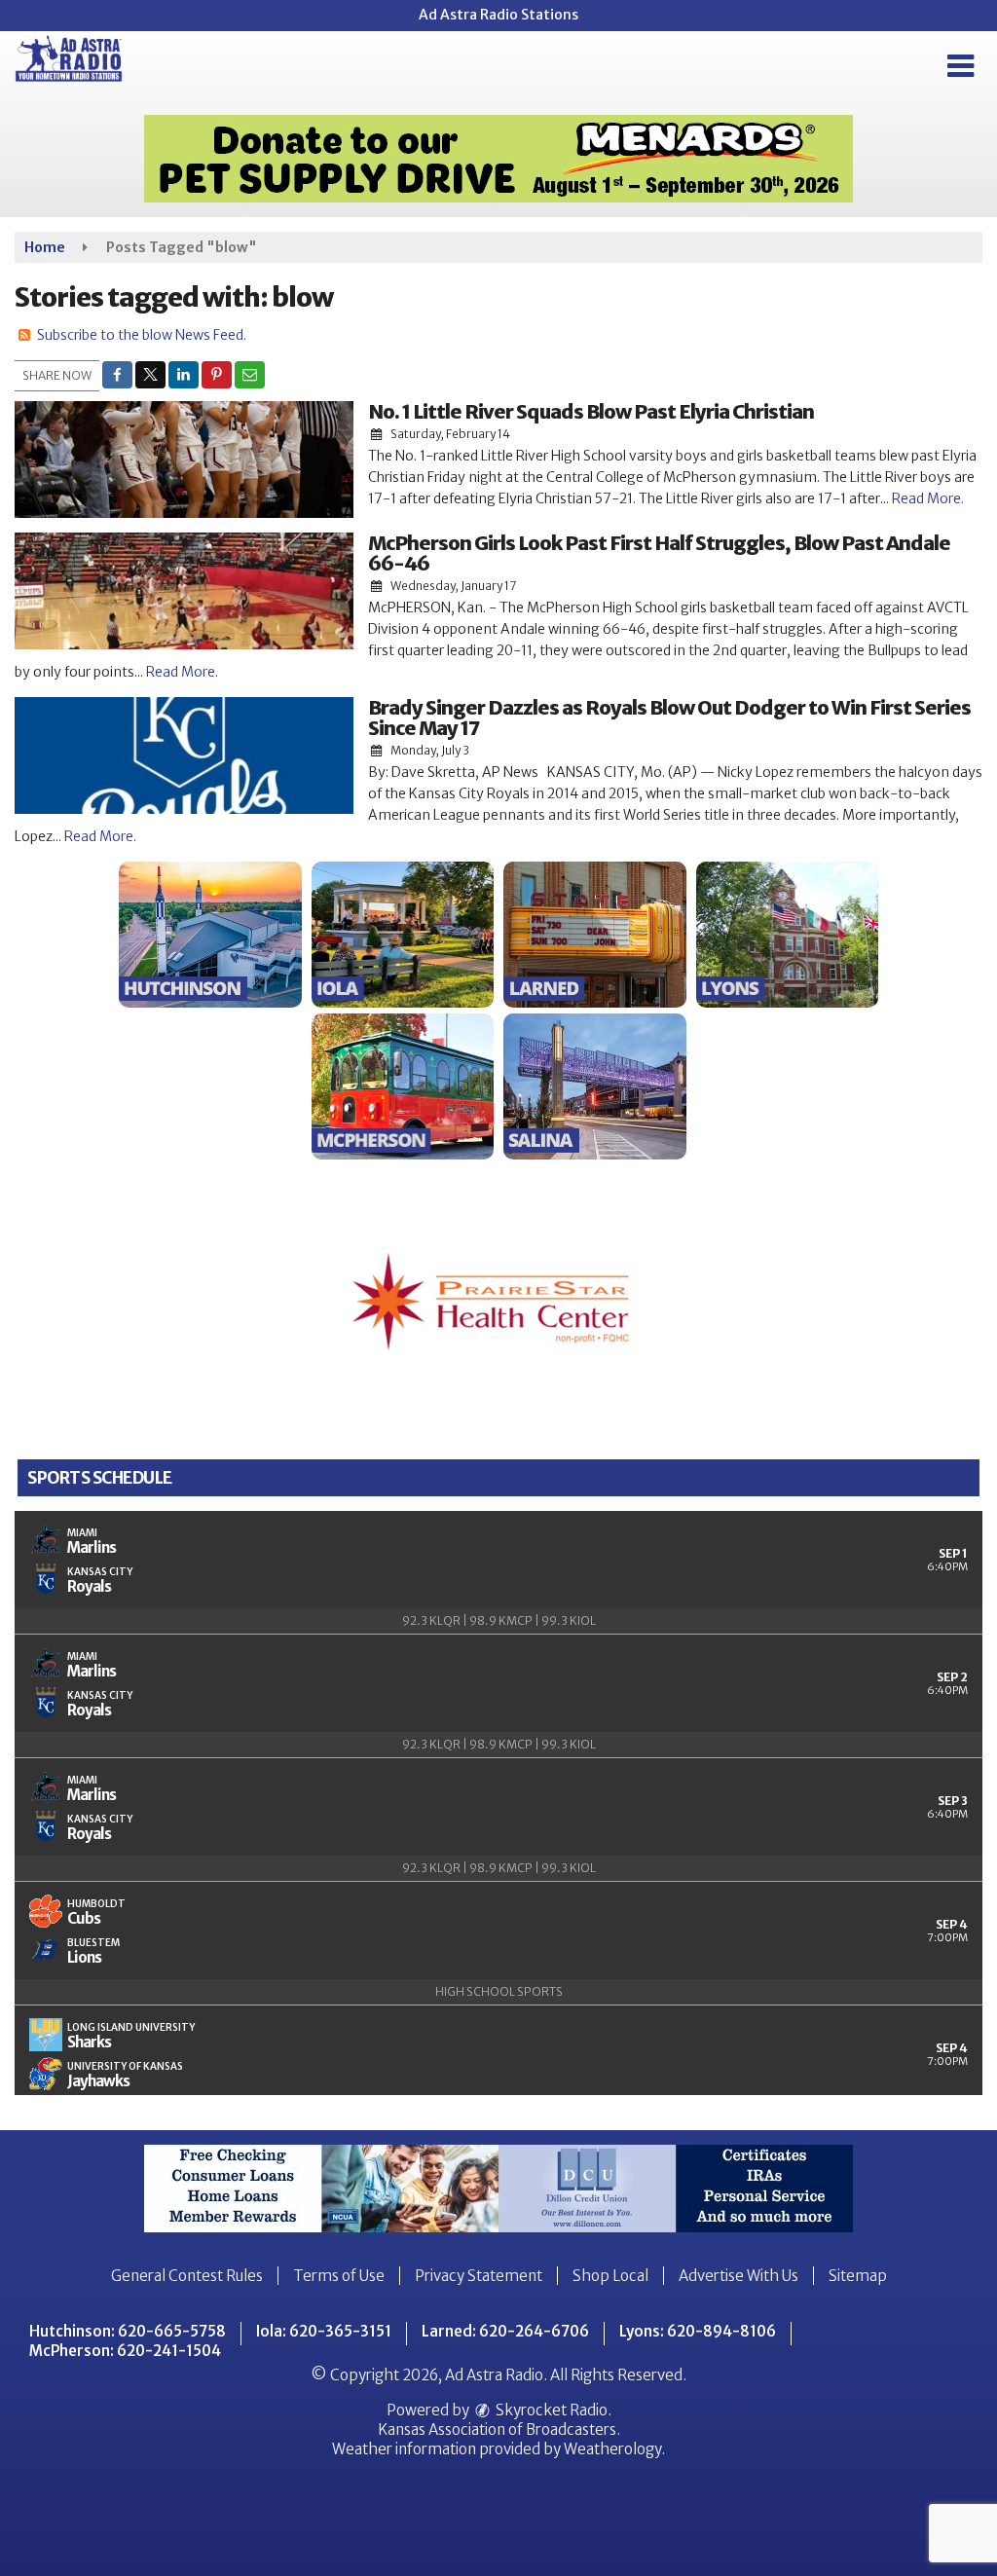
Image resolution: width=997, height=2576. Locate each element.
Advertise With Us (739, 2276)
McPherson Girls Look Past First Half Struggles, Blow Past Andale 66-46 (659, 553)
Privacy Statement (479, 2276)
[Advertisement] (498, 159)
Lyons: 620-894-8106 (698, 2331)
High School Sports (499, 1991)
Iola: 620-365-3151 (324, 2331)
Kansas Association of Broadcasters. (499, 2429)
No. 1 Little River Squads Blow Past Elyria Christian (591, 411)
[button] (960, 66)
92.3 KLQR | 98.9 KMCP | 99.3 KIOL (499, 1620)
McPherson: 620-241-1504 (125, 2351)
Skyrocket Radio (550, 2410)
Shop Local (610, 2276)
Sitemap (858, 2276)
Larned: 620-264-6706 (505, 2331)
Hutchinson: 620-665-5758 (128, 2331)
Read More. (928, 498)
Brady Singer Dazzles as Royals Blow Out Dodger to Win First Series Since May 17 (669, 718)
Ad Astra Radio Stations (498, 15)
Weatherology (612, 2449)
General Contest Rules (187, 2276)
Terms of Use (339, 2276)
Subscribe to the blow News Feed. (142, 335)
